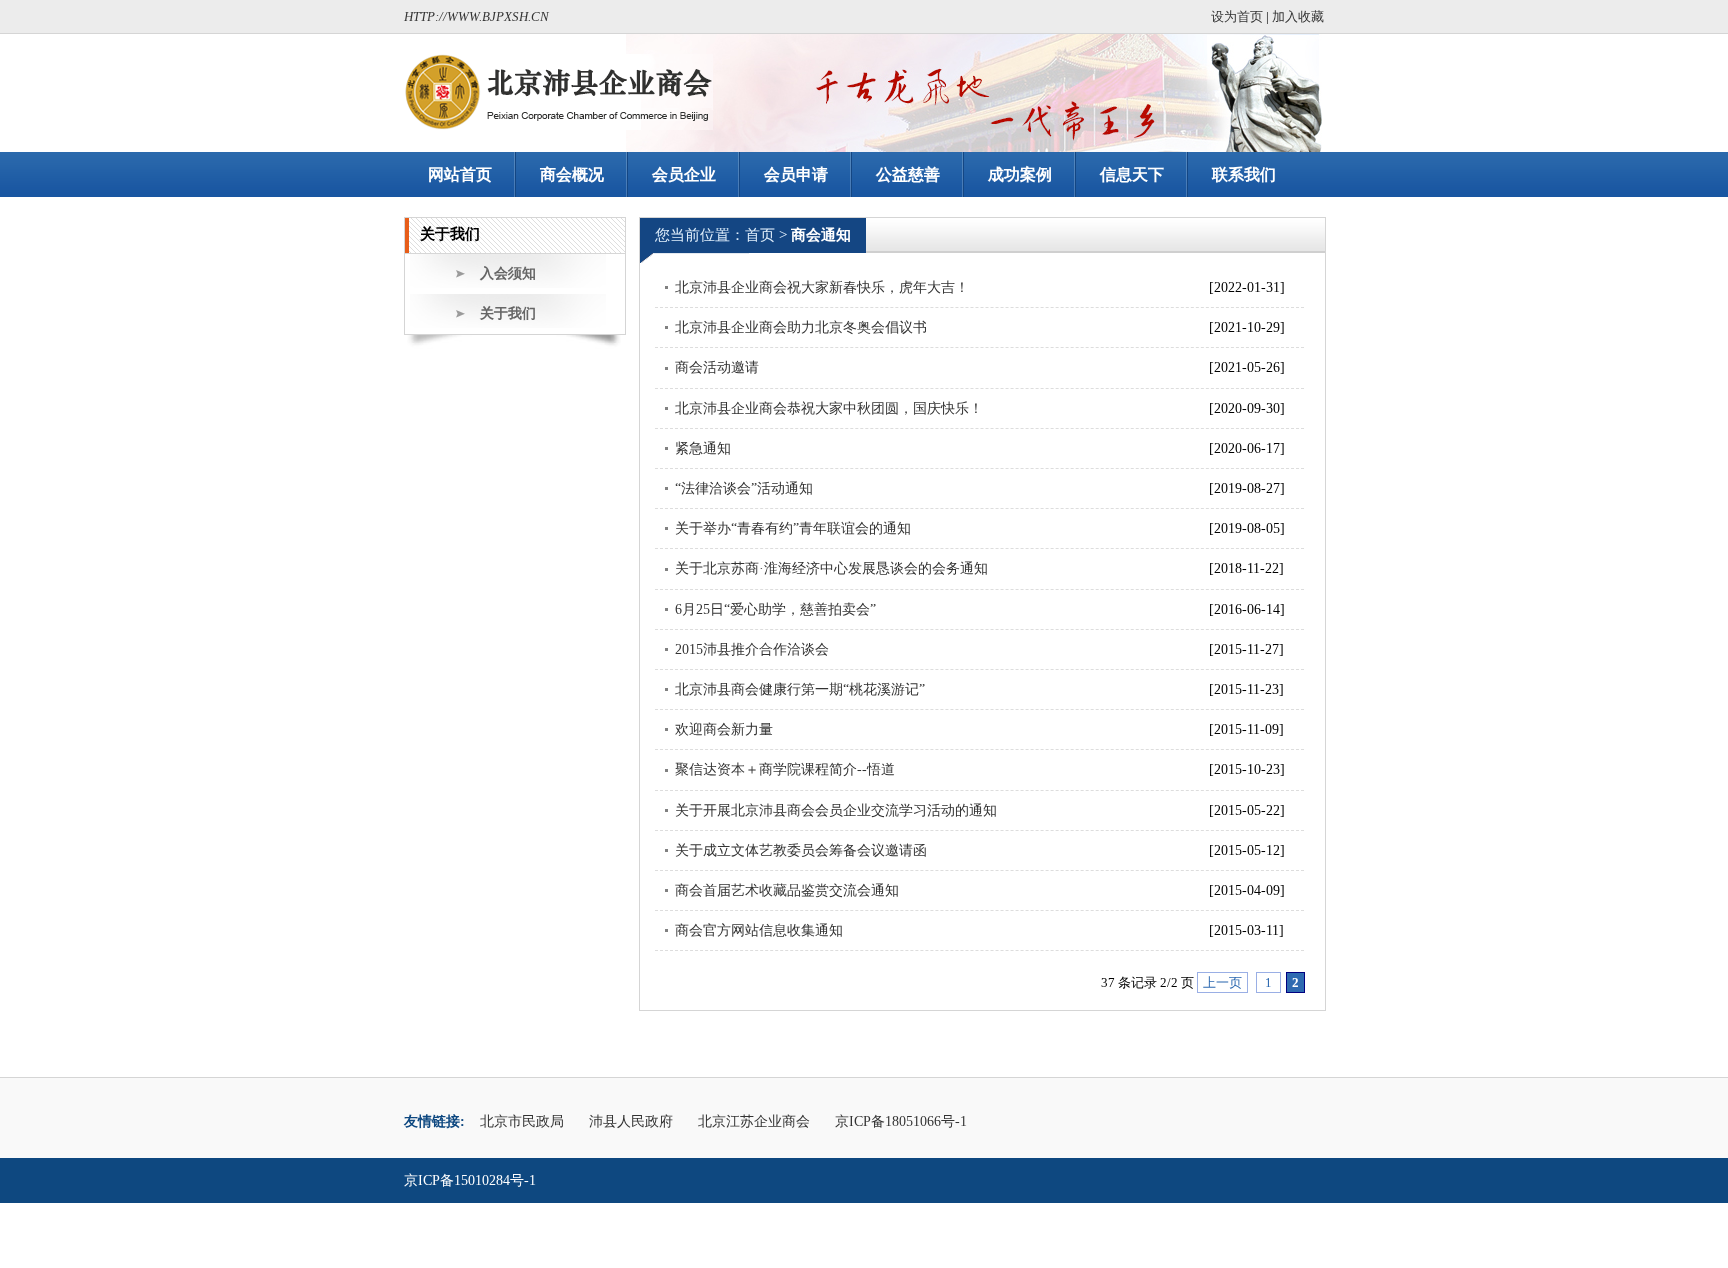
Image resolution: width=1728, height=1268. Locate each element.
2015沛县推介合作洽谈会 (752, 649)
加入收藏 (1298, 16)
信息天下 (1132, 174)
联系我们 (1244, 174)
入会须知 (508, 273)
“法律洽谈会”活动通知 (744, 488)
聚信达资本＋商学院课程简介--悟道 (785, 769)
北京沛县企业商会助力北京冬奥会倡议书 (801, 327)
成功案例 (1020, 174)
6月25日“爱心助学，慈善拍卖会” (775, 609)
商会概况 (572, 174)
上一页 (1222, 982)
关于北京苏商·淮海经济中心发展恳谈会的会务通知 (831, 568)
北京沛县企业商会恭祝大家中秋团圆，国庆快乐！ (829, 408)
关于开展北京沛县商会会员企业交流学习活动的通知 (836, 810)
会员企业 (684, 174)
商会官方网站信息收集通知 (759, 930)
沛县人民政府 (631, 1121)
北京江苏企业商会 (754, 1121)
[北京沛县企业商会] (558, 92)
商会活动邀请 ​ (719, 367)
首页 (760, 235)
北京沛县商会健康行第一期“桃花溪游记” (800, 689)
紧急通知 (703, 448)
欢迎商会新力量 (724, 729)
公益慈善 (908, 174)
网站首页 (460, 174)
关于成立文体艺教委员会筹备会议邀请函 (801, 850)
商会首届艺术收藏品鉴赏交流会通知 (787, 890)
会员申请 (796, 174)
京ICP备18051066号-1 (901, 1121)
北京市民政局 (522, 1121)
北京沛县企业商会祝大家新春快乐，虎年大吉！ (822, 287)
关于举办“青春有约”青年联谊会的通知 (793, 528)
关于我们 (508, 313)
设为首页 (1237, 16)
